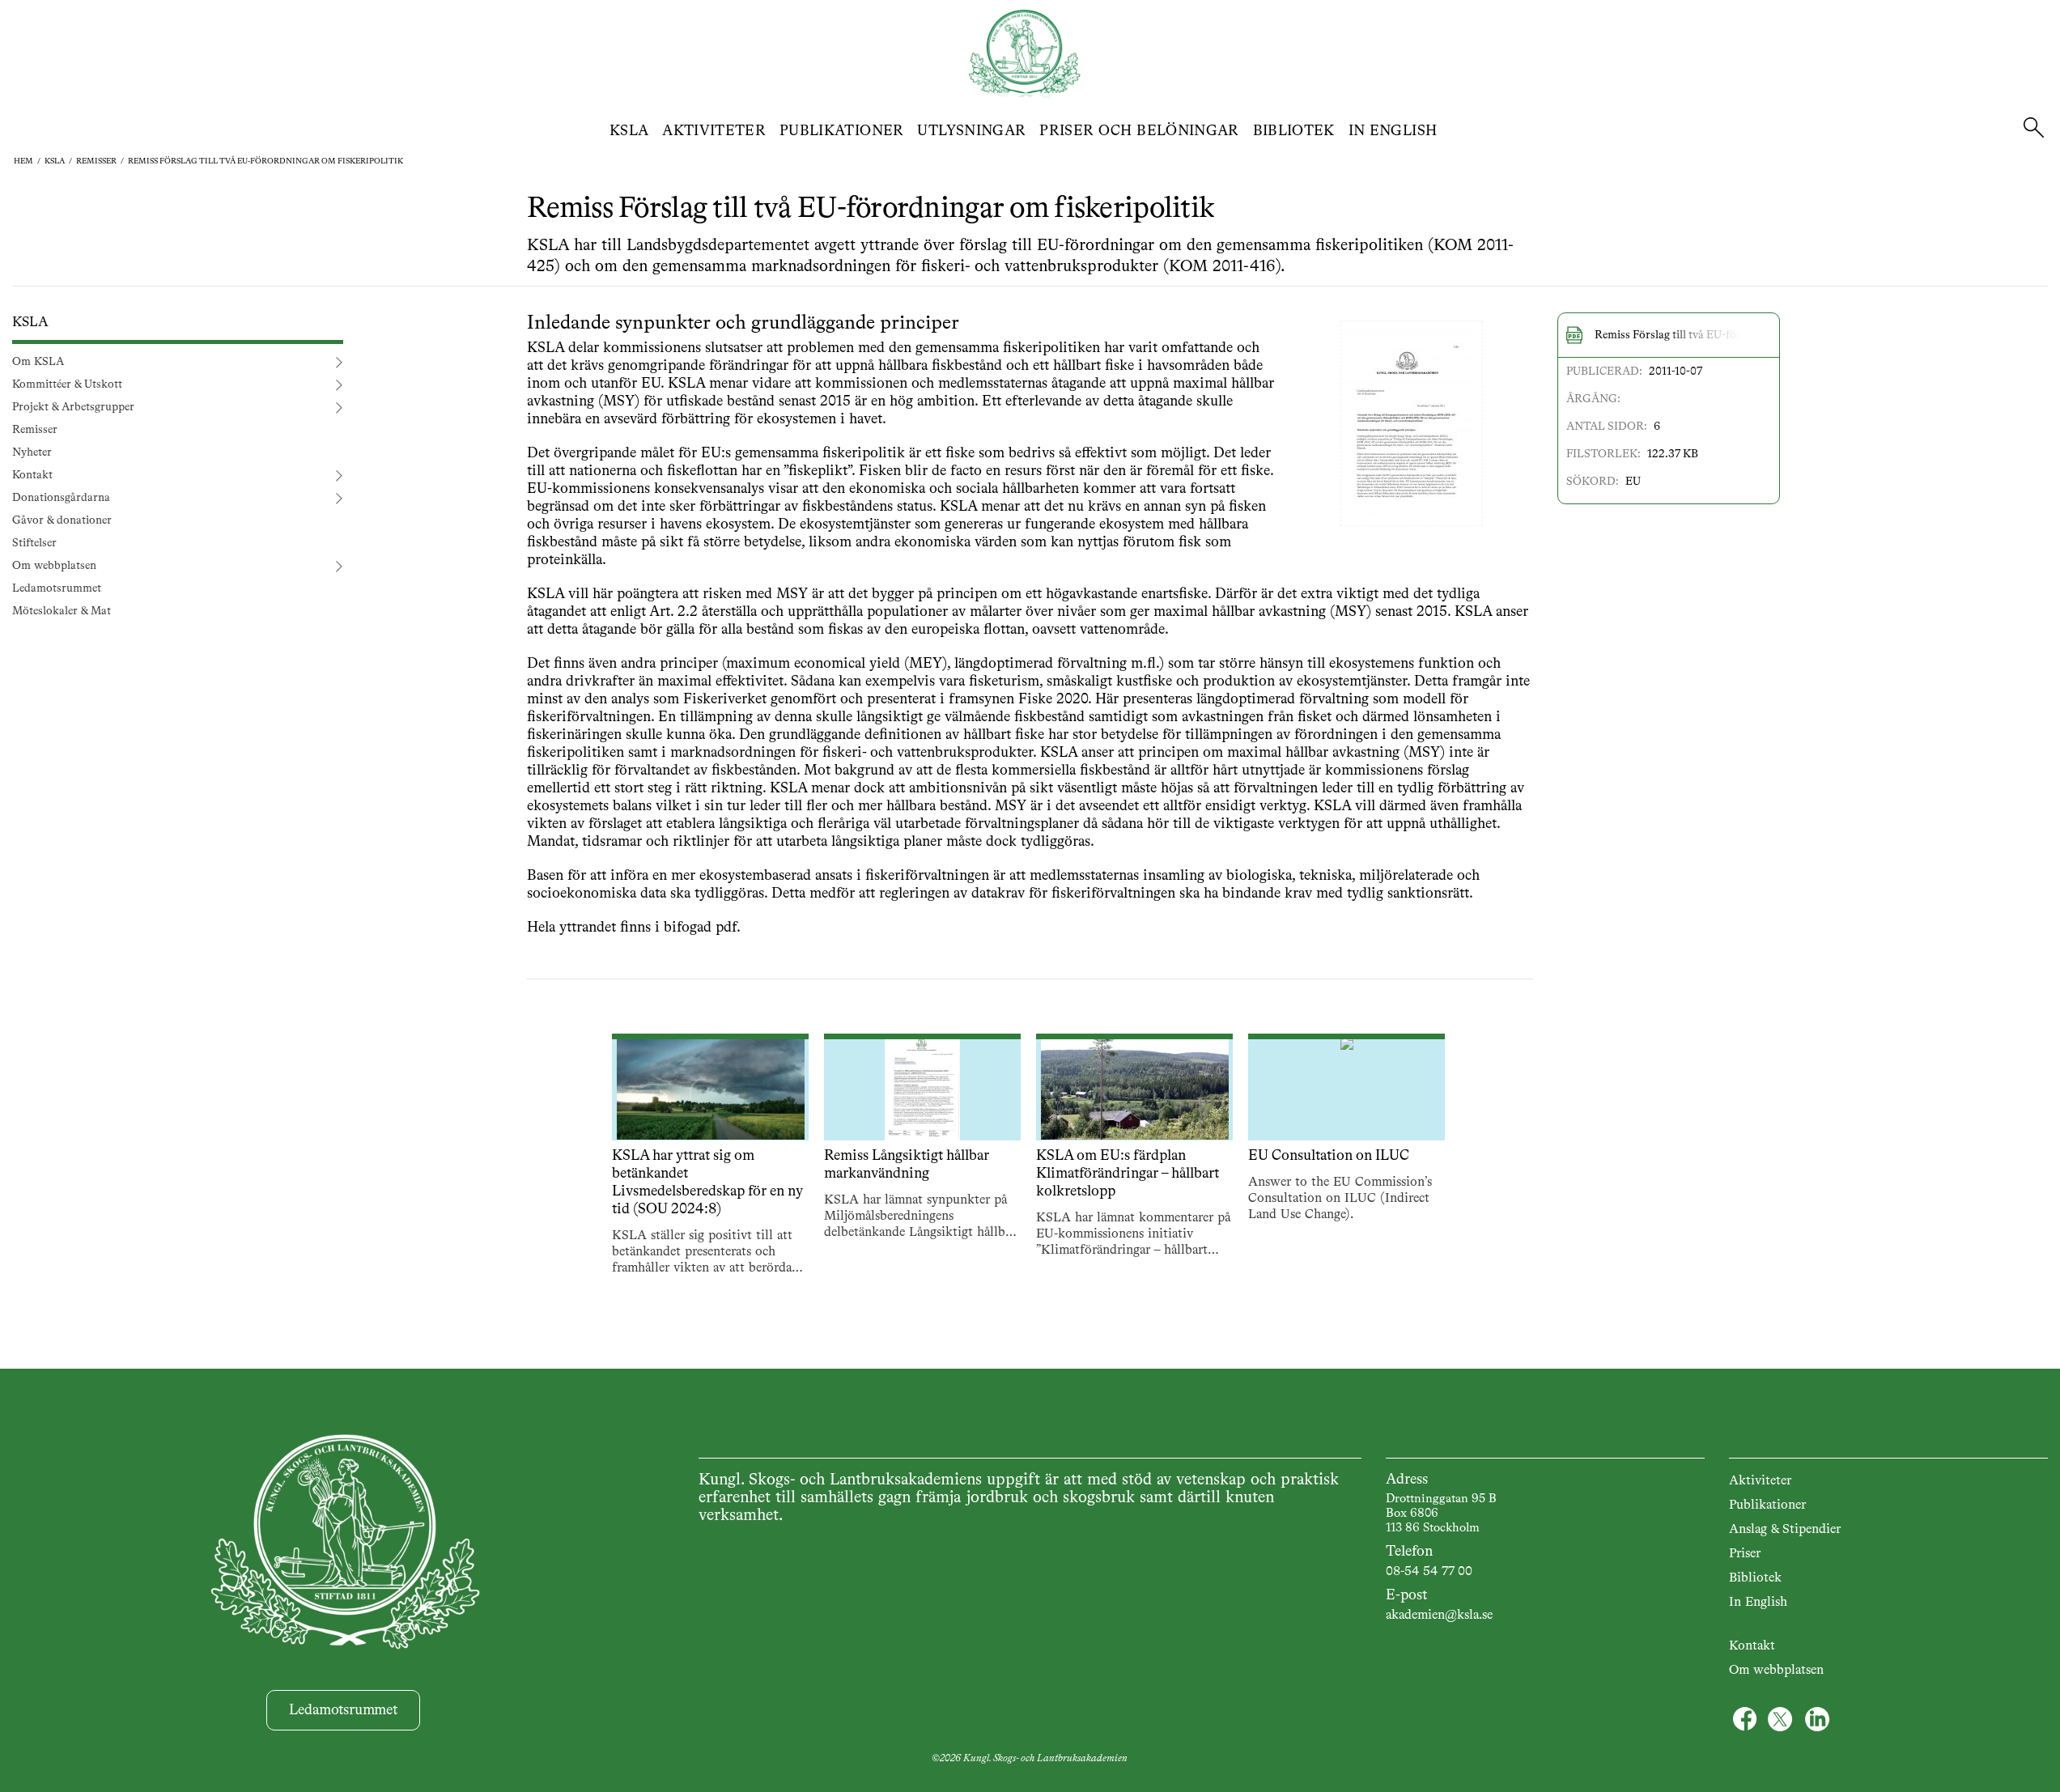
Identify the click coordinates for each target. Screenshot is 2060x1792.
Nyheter (32, 452)
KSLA (629, 131)
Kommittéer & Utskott (67, 384)
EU (1633, 482)
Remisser (96, 161)
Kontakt (32, 475)
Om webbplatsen (54, 566)
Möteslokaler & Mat (62, 611)
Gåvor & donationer (62, 520)
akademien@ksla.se (1439, 1616)
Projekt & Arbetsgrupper (73, 407)
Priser (1745, 1554)
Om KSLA (38, 362)
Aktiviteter (714, 131)
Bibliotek (1294, 131)
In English (1393, 131)
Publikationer (842, 131)
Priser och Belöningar (1139, 131)
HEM (23, 161)
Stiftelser (34, 543)
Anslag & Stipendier (1785, 1530)
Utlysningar (971, 131)
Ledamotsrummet (57, 588)
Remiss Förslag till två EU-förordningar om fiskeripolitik (265, 161)
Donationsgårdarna (61, 498)
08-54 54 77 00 (1429, 1572)
